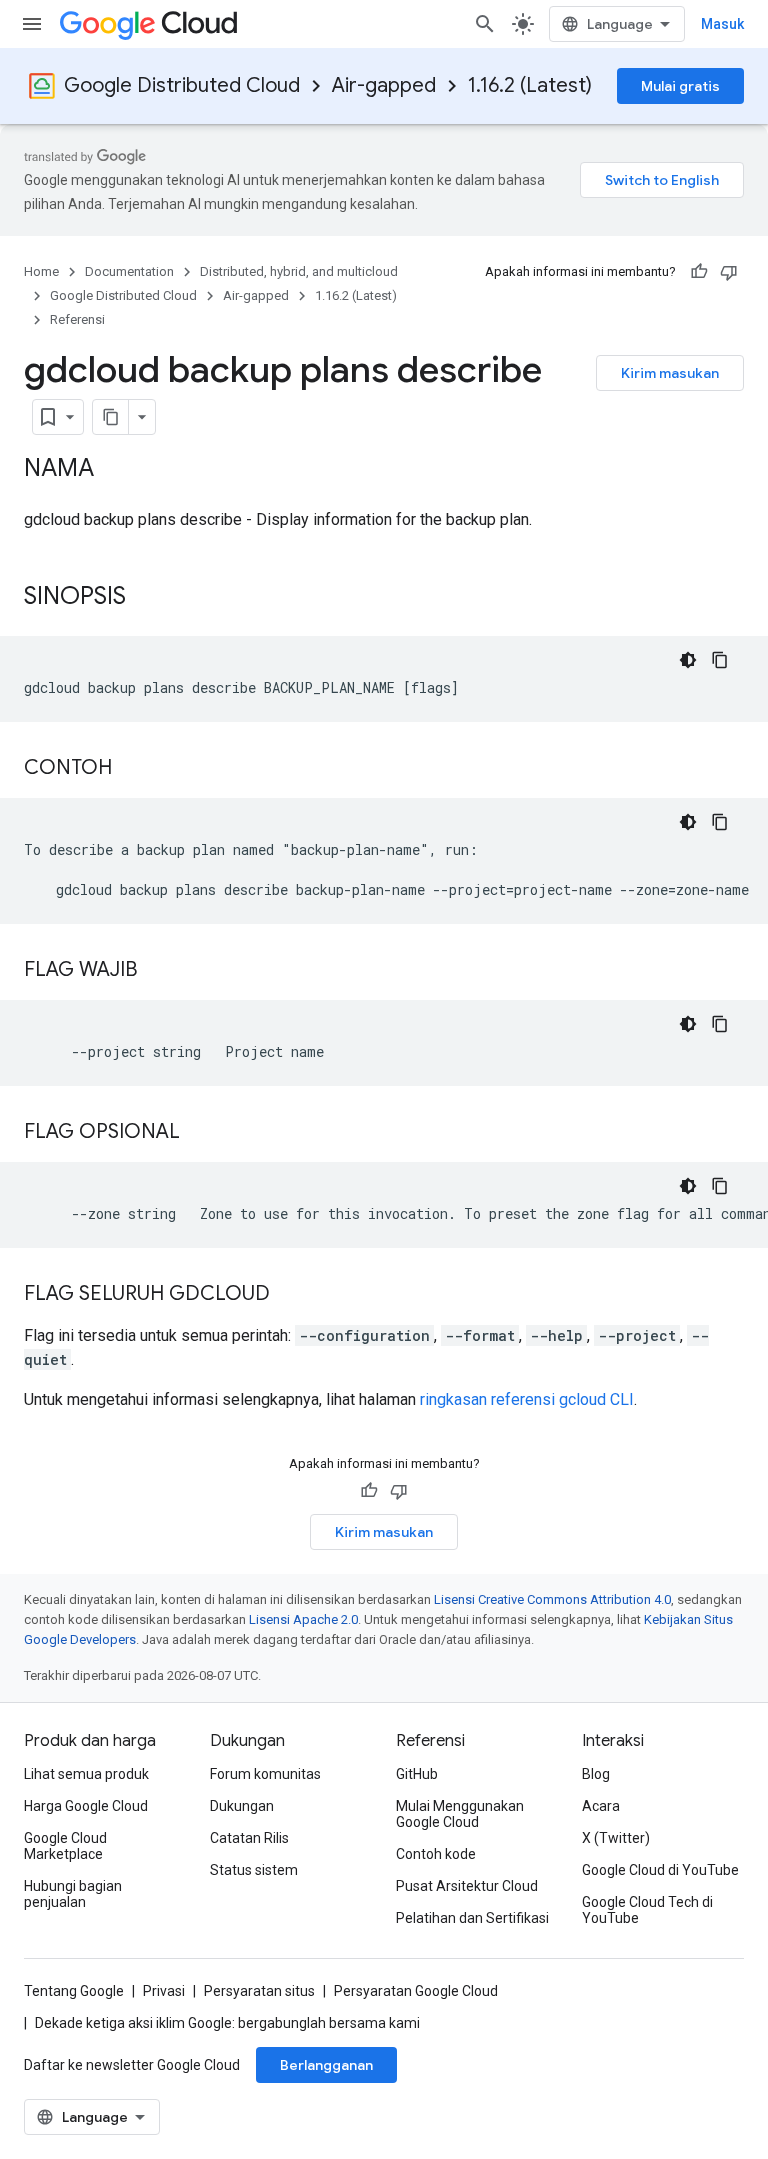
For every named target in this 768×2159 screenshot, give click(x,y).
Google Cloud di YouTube (660, 1870)
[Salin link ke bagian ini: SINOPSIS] (146, 598)
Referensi (77, 319)
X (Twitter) (616, 1838)
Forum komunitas (265, 1774)
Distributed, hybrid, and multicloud (299, 271)
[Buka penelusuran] (485, 24)
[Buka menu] (32, 24)
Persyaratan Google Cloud (416, 1991)
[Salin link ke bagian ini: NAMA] (114, 470)
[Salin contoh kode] (720, 660)
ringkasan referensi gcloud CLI (527, 1399)
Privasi (164, 1991)
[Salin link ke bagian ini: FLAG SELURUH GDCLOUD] (290, 1295)
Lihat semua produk (86, 1774)
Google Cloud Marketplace (65, 1846)
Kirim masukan (670, 373)
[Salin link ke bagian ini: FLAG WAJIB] (157, 971)
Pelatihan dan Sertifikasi (472, 1918)
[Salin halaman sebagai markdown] (111, 417)
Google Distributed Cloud (182, 85)
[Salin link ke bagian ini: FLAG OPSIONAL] (200, 1133)
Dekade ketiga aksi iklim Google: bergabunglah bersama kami (227, 2023)
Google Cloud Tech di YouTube (647, 1910)
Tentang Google (74, 1991)
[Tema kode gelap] (688, 660)
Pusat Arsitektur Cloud (467, 1886)
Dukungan (242, 1806)
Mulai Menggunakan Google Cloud (460, 1814)
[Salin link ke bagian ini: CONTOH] (132, 769)
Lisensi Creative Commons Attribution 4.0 (552, 1599)
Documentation (129, 271)
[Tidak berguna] (729, 272)
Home (41, 271)
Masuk (722, 24)
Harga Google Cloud (86, 1806)
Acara (601, 1806)
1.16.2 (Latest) (530, 85)
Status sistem (254, 1870)
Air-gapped (384, 85)
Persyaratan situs (259, 1991)
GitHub (417, 1774)
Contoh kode (436, 1854)
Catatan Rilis (249, 1838)
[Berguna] (699, 272)
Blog (596, 1774)
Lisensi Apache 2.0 (303, 1619)
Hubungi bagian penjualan (73, 1894)
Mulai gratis (680, 86)
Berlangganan (326, 2065)
